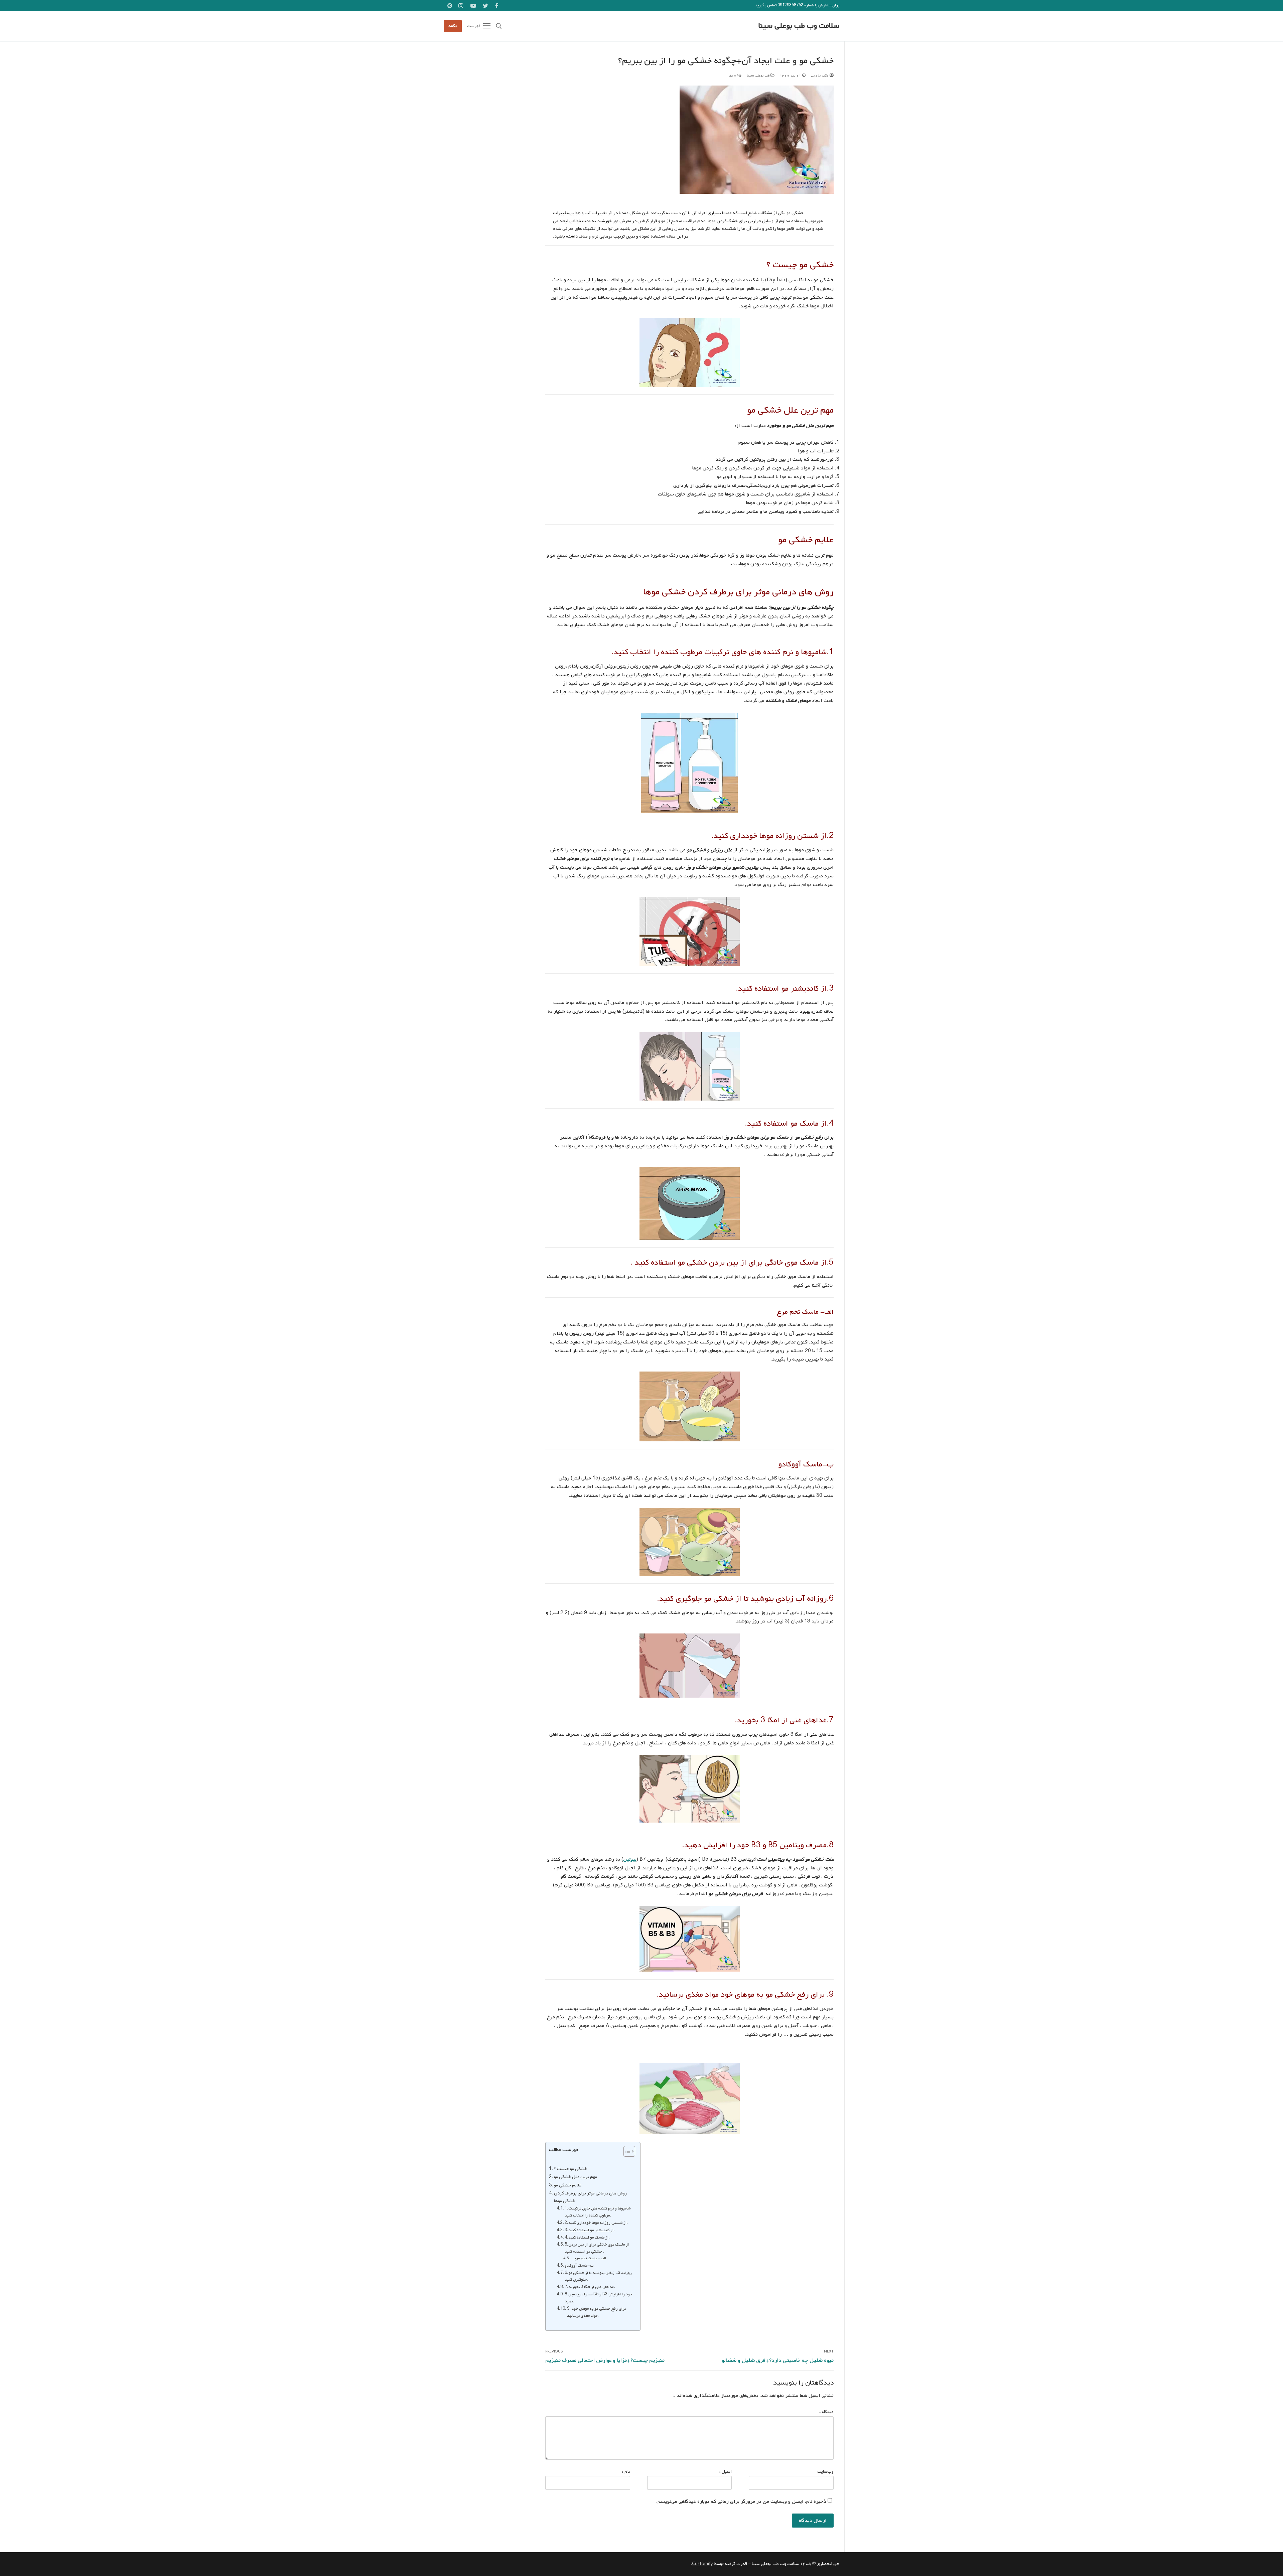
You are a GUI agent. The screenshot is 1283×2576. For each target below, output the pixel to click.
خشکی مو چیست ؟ (571, 2169)
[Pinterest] (450, 6)
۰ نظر (733, 76)
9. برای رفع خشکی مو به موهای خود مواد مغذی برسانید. (596, 2312)
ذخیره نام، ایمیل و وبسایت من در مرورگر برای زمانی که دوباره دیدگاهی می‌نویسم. (741, 2501)
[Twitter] (486, 6)
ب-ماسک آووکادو (579, 2266)
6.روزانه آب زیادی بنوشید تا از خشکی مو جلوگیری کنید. (598, 2276)
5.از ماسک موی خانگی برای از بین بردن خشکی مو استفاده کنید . (597, 2248)
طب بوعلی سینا (759, 76)
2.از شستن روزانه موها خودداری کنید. (596, 2223)
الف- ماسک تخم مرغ (590, 2258)
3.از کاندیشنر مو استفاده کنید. (590, 2230)
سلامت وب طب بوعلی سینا (799, 26)
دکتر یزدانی (820, 76)
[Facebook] (497, 6)
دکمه (453, 26)
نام (626, 2472)
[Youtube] (473, 6)
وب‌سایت (825, 2472)
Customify (702, 2564)
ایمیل (725, 2472)
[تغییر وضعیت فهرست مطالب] (626, 2151)
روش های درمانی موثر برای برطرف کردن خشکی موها (590, 2197)
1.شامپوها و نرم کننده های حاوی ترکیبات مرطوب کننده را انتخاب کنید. (598, 2212)
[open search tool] (499, 26)
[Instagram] (461, 6)
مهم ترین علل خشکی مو (576, 2177)
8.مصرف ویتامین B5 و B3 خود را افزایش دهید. (598, 2298)
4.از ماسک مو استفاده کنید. (587, 2238)
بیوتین (630, 1859)
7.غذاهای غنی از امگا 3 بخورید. (590, 2287)
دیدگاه (826, 2412)
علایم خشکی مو (568, 2185)
